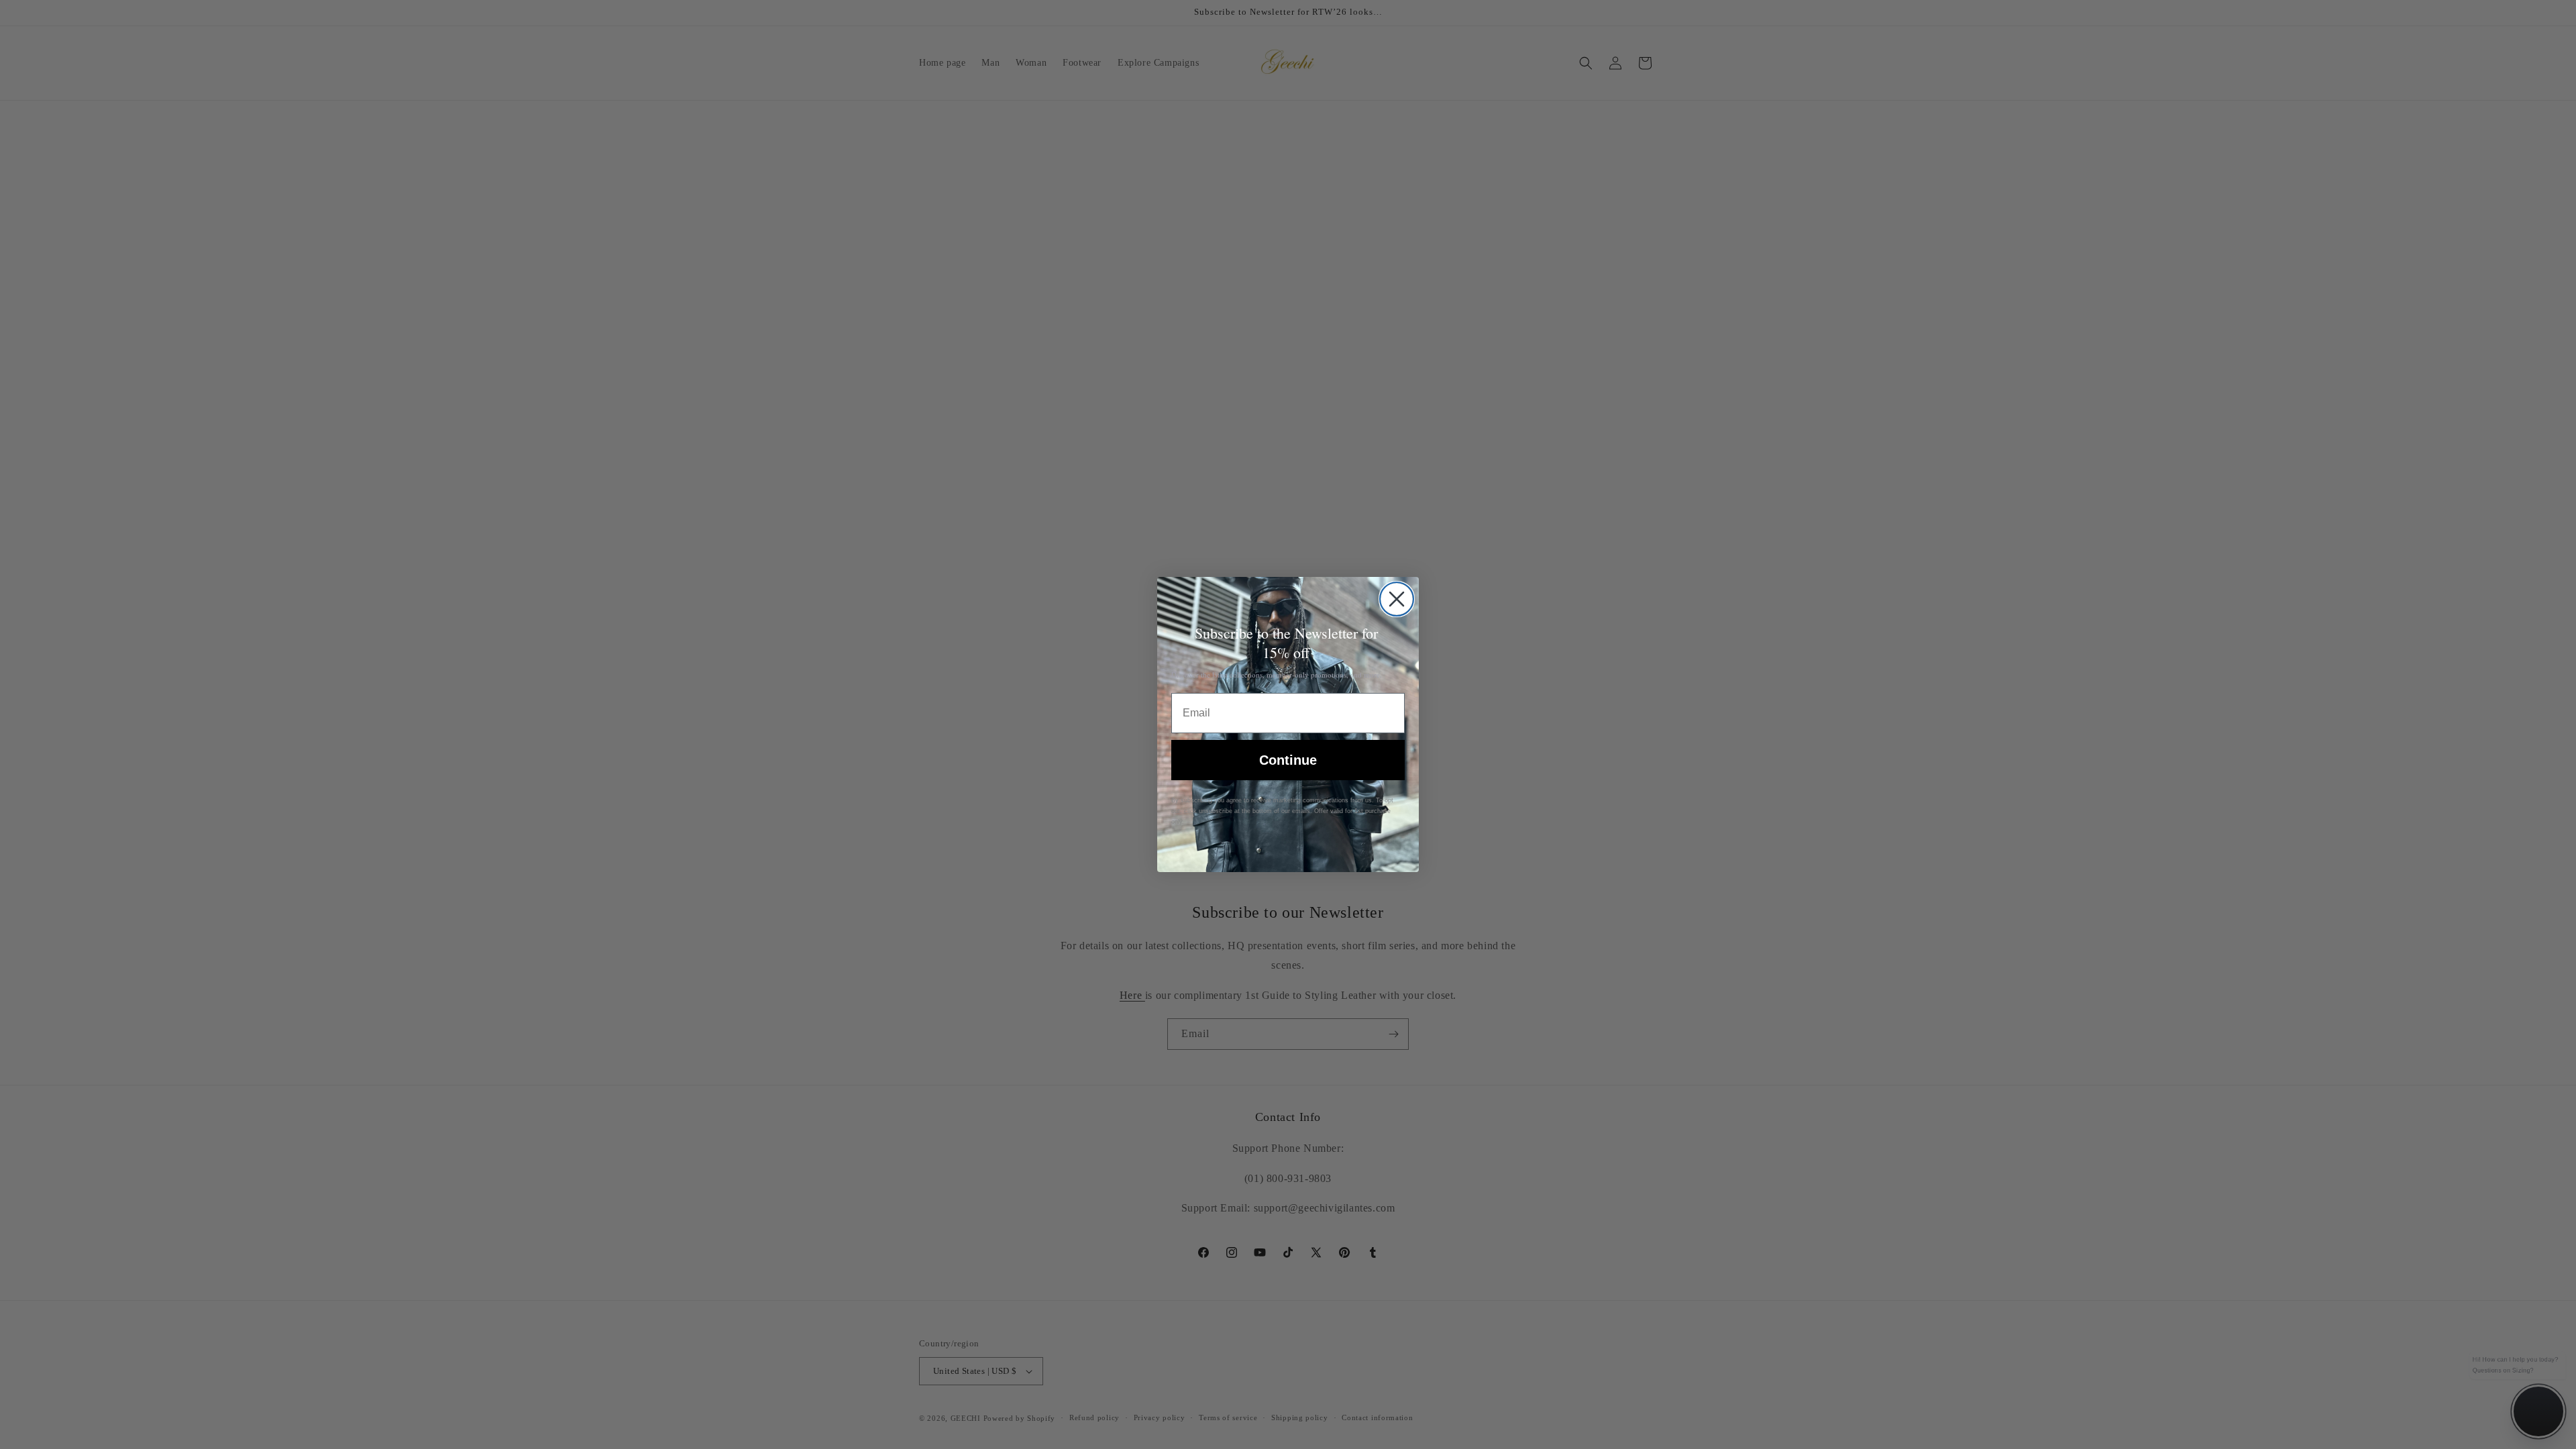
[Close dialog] (1397, 599)
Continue (1288, 760)
